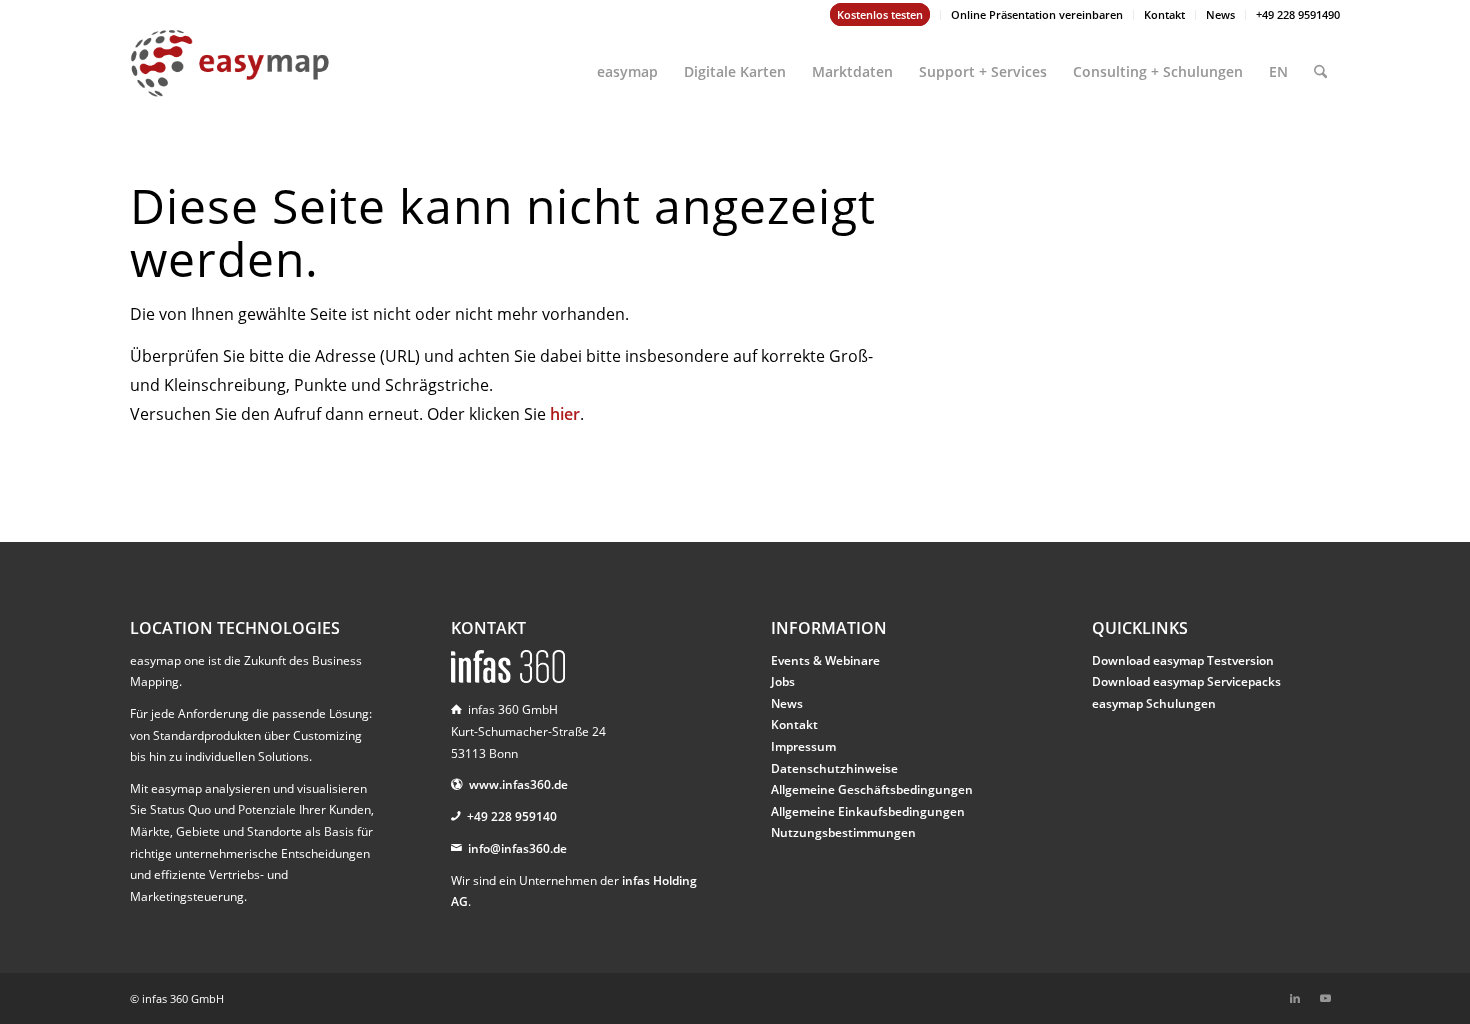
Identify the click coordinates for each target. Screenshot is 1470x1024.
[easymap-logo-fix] (230, 79)
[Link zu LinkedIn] (1295, 998)
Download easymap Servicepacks (1186, 681)
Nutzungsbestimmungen (843, 832)
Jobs (783, 681)
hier (565, 414)
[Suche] (1320, 63)
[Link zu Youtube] (1325, 998)
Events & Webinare (825, 660)
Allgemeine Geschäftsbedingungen (872, 789)
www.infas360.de (518, 784)
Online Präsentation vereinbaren (1037, 14)
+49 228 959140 (512, 816)
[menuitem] (880, 15)
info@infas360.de (517, 848)
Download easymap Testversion (1183, 660)
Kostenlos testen (880, 14)
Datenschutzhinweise (834, 768)
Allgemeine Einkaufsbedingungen (868, 811)
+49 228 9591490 (1298, 14)
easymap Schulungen (1154, 703)
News (1220, 14)
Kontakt (1164, 14)
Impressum (803, 746)
